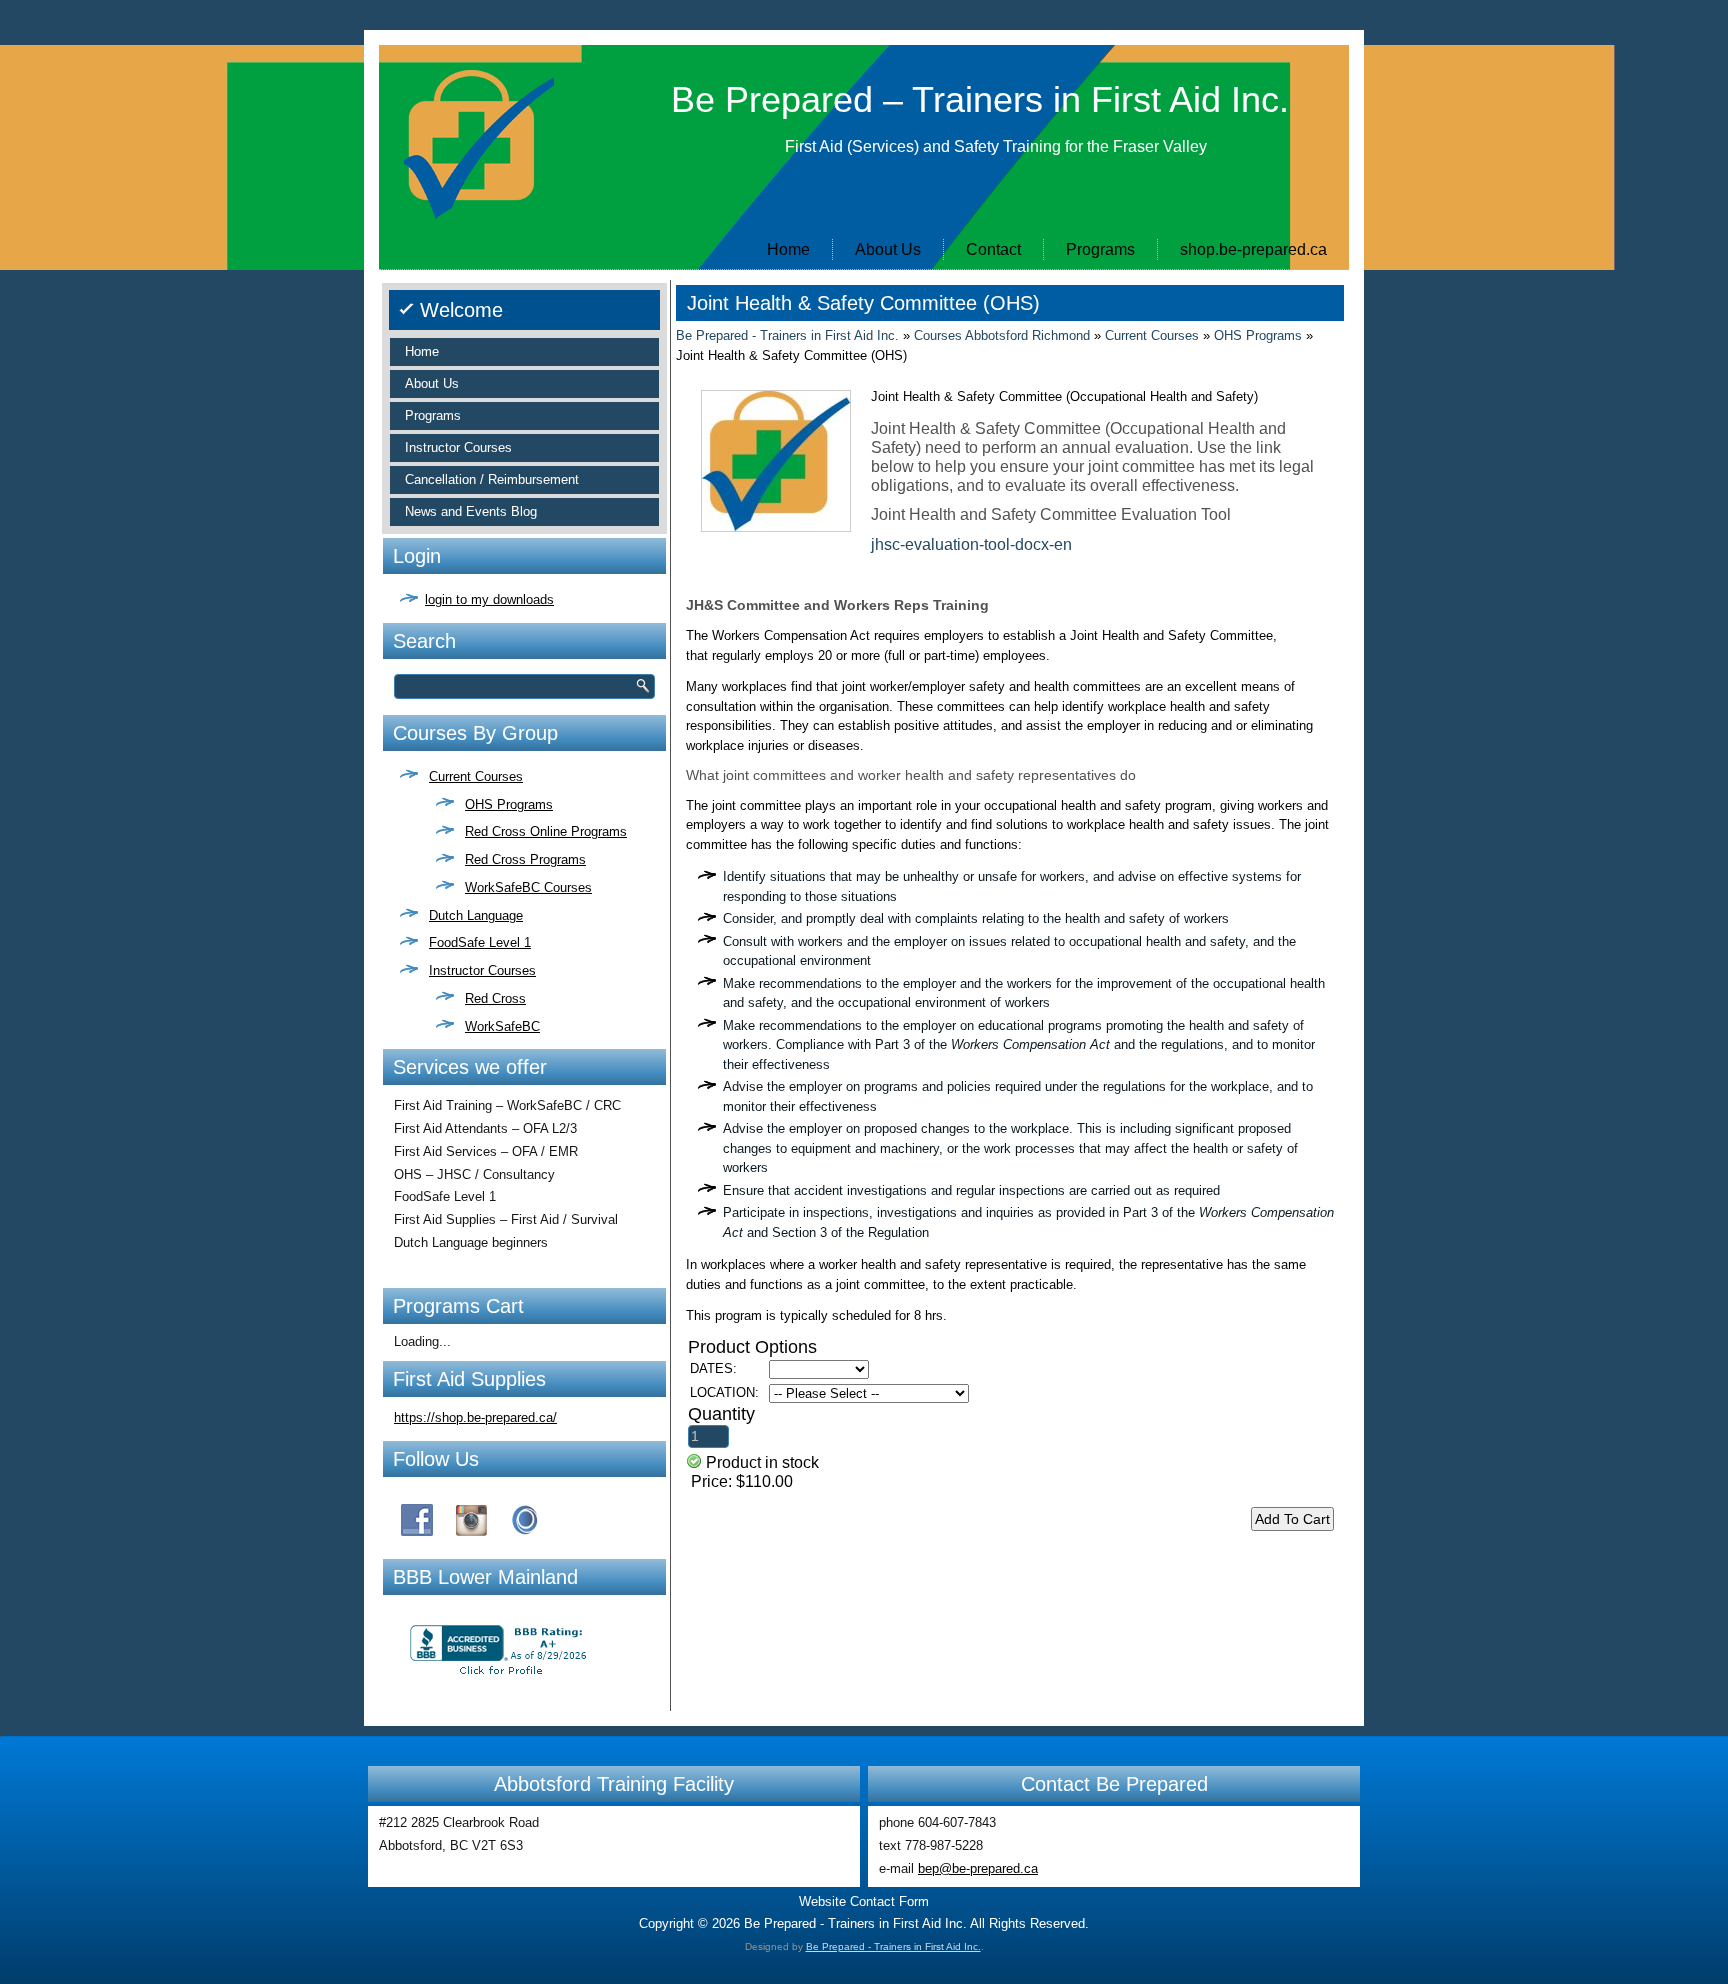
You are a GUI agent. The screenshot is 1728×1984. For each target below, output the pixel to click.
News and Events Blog (471, 511)
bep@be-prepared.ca (978, 1868)
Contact (993, 249)
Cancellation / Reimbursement (492, 479)
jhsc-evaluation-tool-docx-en (971, 544)
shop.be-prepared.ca (1253, 249)
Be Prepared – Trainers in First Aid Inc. (980, 99)
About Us (888, 249)
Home (788, 249)
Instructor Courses (458, 447)
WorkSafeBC (502, 1026)
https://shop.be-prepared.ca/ (475, 1417)
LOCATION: (724, 1392)
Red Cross (495, 998)
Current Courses (476, 776)
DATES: (713, 1368)
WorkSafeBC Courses (528, 887)
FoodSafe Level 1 (480, 942)
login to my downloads (489, 599)
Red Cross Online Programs (546, 831)
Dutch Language (476, 915)
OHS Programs (509, 804)
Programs (1100, 249)
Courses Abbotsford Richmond (1002, 335)
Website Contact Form (864, 1901)
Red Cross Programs (525, 859)
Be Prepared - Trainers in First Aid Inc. (787, 335)
